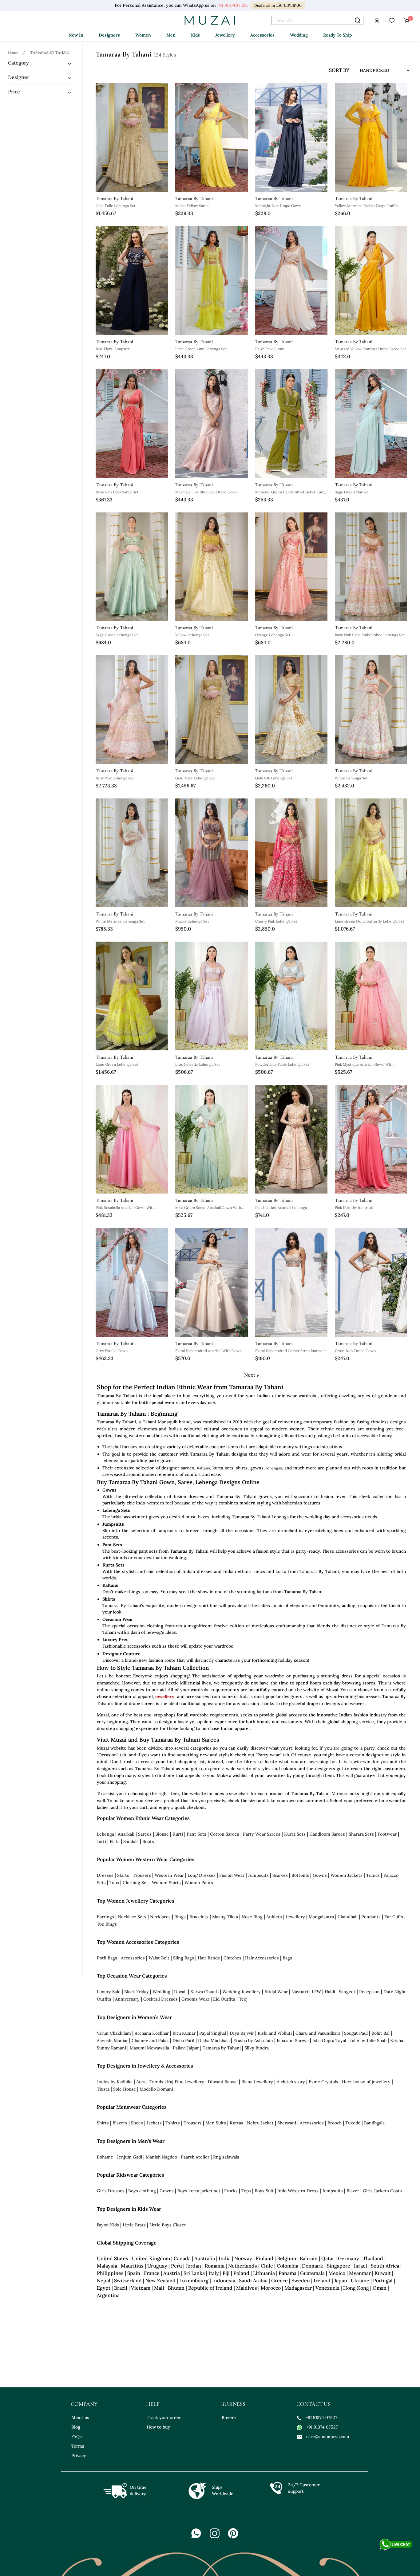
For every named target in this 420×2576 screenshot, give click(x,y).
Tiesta (103, 2089)
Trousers (142, 1875)
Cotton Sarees (225, 1834)
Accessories (262, 35)
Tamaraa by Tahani (222, 2048)
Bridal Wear (276, 1992)
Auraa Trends (150, 2082)
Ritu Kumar (184, 2033)
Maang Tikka (225, 1917)
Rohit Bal (380, 2033)
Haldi (330, 1992)
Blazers (120, 2123)
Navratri (300, 1992)
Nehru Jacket (260, 2123)
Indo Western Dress (298, 2191)
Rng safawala (226, 2157)
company (84, 2404)
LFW (316, 1992)
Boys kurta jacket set (199, 2191)
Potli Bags (107, 1958)
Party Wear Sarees (262, 1834)
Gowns (320, 1875)
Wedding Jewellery (242, 1992)
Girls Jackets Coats (382, 2191)
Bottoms (300, 1875)
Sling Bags (184, 1958)
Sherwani (287, 2123)
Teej (243, 1999)
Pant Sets (196, 1834)
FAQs (77, 2437)
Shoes (137, 2123)
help (153, 2404)
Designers (109, 35)
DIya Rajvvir (242, 2033)
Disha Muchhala (214, 2041)
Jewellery (225, 35)
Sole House (125, 2089)
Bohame (105, 2157)
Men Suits (216, 2123)
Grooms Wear (195, 1999)
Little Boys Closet (168, 2225)
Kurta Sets (295, 1834)
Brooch (335, 2123)
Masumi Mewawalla (149, 2048)
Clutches (232, 1958)
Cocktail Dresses (160, 1999)
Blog (76, 2427)
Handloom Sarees (327, 1834)
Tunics (373, 1875)
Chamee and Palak (150, 2041)
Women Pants (199, 1883)
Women (143, 35)
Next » (252, 1375)
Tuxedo (353, 2123)
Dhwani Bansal (223, 2082)
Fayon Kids (108, 2225)
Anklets (274, 1917)
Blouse (162, 1834)
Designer (19, 77)
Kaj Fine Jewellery (186, 2082)
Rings (180, 1917)
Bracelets (199, 1917)
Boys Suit (264, 2191)
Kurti (178, 1834)
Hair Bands (209, 1958)
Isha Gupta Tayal (329, 2041)
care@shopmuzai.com (328, 2437)
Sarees (145, 1834)
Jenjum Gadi (129, 2157)
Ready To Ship (337, 35)
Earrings (105, 1917)
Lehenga (105, 1834)
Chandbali (348, 1917)
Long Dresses (202, 1875)
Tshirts (173, 2123)
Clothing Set (135, 1883)
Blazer (353, 2191)
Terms (78, 2446)
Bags (287, 1958)
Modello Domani (156, 2089)
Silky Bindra (257, 2048)
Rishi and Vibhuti (275, 2033)
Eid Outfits (224, 1999)
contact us (313, 2404)
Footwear (387, 1834)
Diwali (180, 1992)
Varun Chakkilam (114, 2033)
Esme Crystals (323, 2082)
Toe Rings (107, 1924)
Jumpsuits (258, 1875)
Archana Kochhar (152, 2033)
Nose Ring (252, 1917)
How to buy (158, 2427)
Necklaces (160, 1917)
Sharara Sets (361, 1834)
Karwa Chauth (204, 1992)
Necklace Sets (132, 1917)
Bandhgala (374, 2123)
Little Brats (134, 2225)
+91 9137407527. (233, 5)
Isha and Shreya (293, 2041)
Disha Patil (183, 2041)
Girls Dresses (111, 2191)
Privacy (79, 2456)
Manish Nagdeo (161, 2157)
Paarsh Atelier (195, 2157)
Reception (369, 1992)
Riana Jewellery (257, 2082)
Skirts (123, 1875)
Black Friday (137, 1992)
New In (76, 35)
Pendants (371, 1917)
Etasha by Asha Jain (253, 2041)
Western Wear (169, 1875)
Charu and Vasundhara (318, 2033)
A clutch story (291, 2082)
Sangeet (347, 1992)
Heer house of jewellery (366, 2082)
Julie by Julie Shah (368, 2041)
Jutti (101, 1841)
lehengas (274, 1468)
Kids (195, 35)
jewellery (165, 1696)
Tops (114, 1883)
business (233, 2404)
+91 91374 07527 (321, 2417)
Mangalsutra (321, 1917)
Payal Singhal (213, 2033)
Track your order (164, 2417)
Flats (115, 1841)
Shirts (103, 2123)
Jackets (154, 2123)
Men (171, 35)
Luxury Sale (109, 1992)
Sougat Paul (356, 2033)
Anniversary (127, 1999)
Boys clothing (142, 2191)
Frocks (231, 2191)
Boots (148, 1841)
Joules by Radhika (115, 2082)
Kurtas (236, 2123)
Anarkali (126, 1834)
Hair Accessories (262, 1958)
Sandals (131, 1841)
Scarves (280, 1875)
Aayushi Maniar (112, 2041)
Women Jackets (347, 1875)
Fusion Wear (232, 1875)
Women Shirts (166, 1883)
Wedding (299, 35)
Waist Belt (159, 1958)
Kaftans (203, 1468)
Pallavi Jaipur (186, 2048)
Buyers (229, 2417)
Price (14, 92)
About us (80, 2417)
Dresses (105, 1875)
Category (18, 63)
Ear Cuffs (394, 1917)
